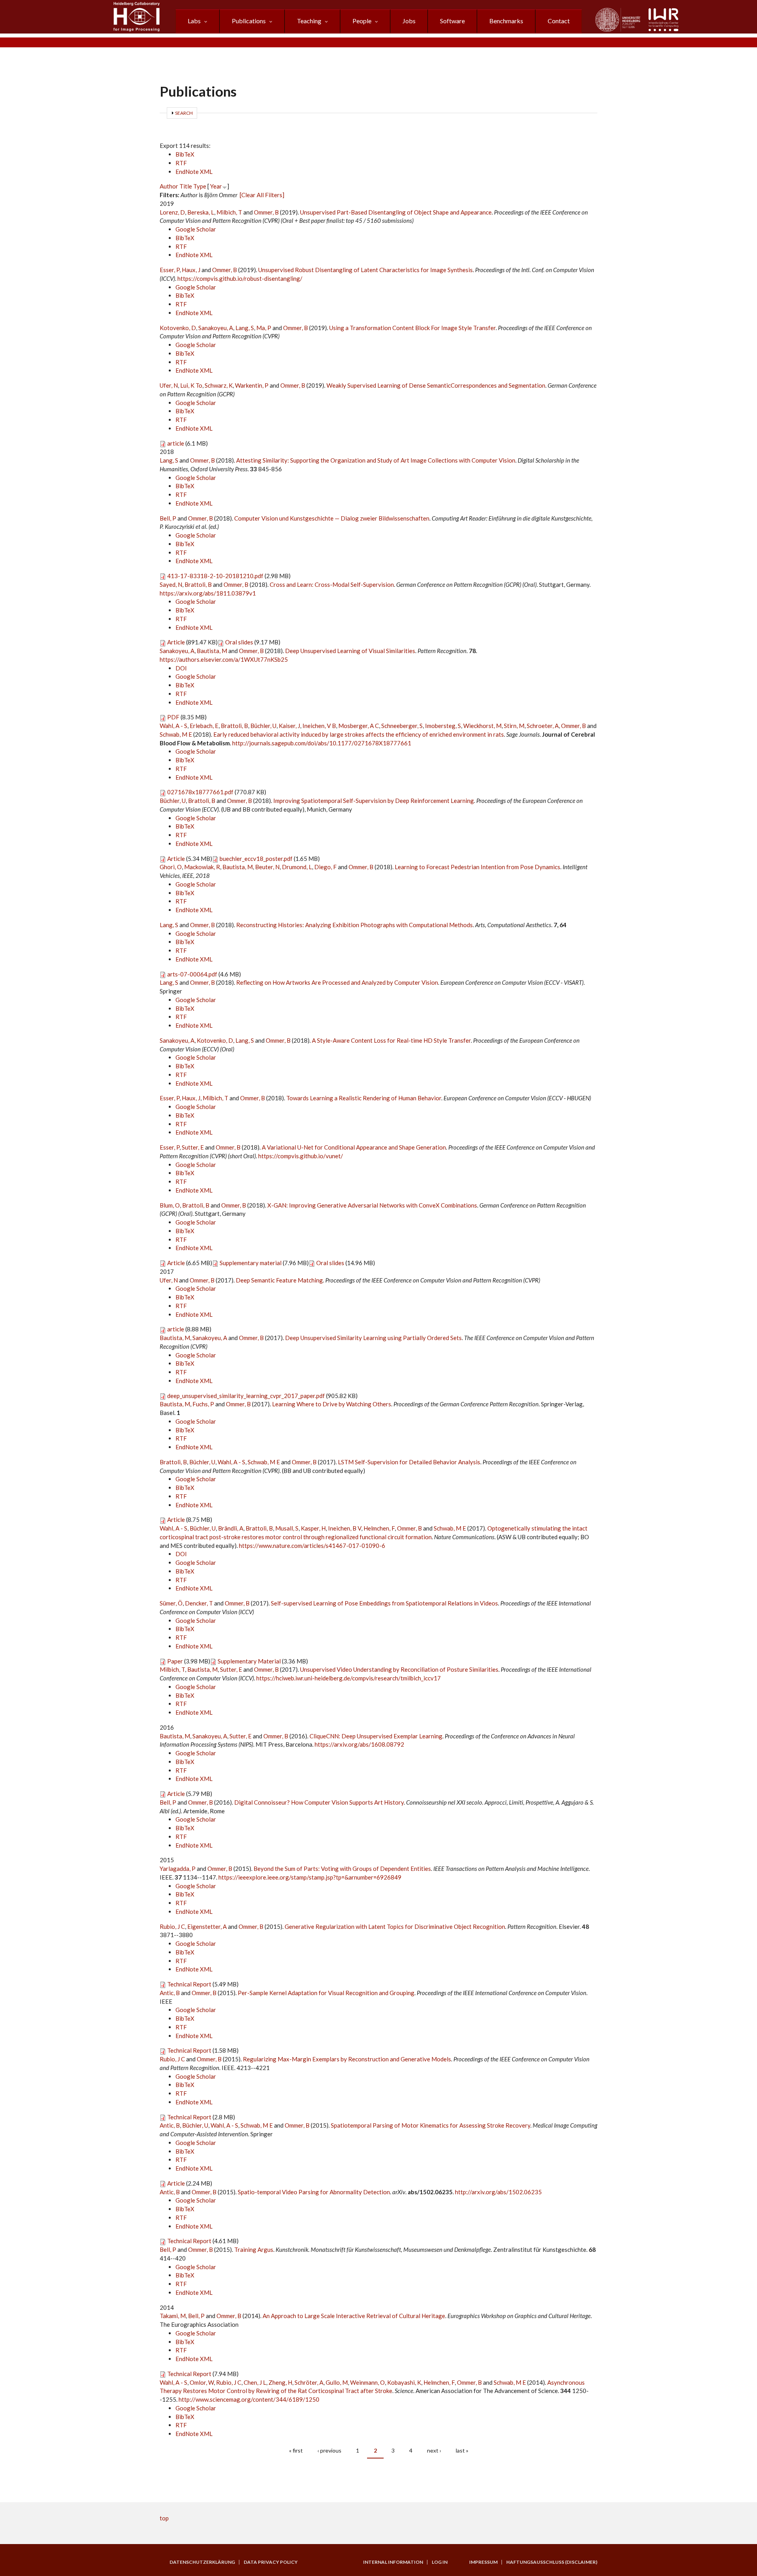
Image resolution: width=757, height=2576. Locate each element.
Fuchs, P (203, 1404)
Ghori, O (171, 867)
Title (186, 186)
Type (200, 186)
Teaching (309, 21)
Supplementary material (251, 1263)
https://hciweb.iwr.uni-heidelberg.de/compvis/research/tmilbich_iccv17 (349, 1678)
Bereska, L (201, 212)
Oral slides (239, 642)
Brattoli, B (198, 584)
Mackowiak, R (202, 867)
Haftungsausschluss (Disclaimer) (552, 2562)
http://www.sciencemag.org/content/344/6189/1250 (249, 2399)
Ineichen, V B (319, 726)
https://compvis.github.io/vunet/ (301, 1156)
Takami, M (173, 2316)
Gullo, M (337, 2382)
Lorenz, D (172, 212)
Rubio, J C (172, 1926)
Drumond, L (297, 867)
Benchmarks (506, 21)
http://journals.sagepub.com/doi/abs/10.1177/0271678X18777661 (322, 743)
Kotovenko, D (178, 328)
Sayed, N (171, 584)
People (362, 21)
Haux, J (191, 270)
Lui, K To (191, 385)
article (176, 443)
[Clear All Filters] (262, 195)
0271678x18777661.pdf (200, 792)
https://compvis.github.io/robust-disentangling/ (240, 278)
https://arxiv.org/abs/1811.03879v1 (208, 593)
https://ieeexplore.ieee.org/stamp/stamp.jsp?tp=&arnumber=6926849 (310, 1877)
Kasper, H (313, 1528)
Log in (440, 2562)
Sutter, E (193, 1147)
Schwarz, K (219, 385)
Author (169, 186)
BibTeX (185, 154)
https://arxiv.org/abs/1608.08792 (359, 1744)
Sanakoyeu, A (216, 328)
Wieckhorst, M (482, 726)
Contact (559, 21)
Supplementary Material (249, 1661)
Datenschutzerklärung (202, 2562)
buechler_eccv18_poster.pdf (256, 859)
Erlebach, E (204, 726)
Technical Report (189, 1984)
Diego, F (325, 867)
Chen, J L (255, 2382)
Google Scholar (196, 229)
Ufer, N (169, 385)
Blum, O (170, 1205)
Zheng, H (280, 2382)
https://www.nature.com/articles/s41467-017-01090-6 (312, 1546)
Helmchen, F (379, 1528)
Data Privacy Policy (271, 2562)
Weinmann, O (367, 2382)
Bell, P (168, 518)
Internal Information (393, 2562)
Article (176, 642)
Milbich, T (229, 212)
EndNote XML (194, 172)
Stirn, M (514, 726)
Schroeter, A (543, 726)
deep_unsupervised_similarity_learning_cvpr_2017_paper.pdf (246, 1396)
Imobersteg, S (443, 726)
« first (296, 2450)
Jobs (409, 21)
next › (434, 2450)
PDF (173, 717)
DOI (181, 668)
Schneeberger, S (402, 726)
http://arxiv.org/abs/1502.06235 (498, 2192)
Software (452, 21)
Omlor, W (202, 2382)
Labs (194, 21)
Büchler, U (263, 726)
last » (462, 2450)
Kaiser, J (289, 726)
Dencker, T (199, 1603)
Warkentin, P (252, 385)
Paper (175, 1661)
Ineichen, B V (345, 1528)
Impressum (483, 2562)
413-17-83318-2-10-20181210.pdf (215, 576)
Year (216, 186)
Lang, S (245, 328)
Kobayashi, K (404, 2382)
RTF (181, 163)
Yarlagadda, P (178, 1869)
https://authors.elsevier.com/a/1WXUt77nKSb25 (224, 659)
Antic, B (170, 1993)
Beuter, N (267, 867)
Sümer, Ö (171, 1603)
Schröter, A (309, 2382)
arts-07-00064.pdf (192, 974)
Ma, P (264, 328)
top (164, 2518)
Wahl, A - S (173, 726)
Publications (249, 21)
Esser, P (170, 270)
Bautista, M (212, 651)
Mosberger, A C (359, 726)
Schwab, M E (176, 734)
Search (184, 113)
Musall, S (287, 1528)
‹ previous (329, 2450)
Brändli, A (231, 1528)
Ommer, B (266, 212)
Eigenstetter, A (207, 1926)
